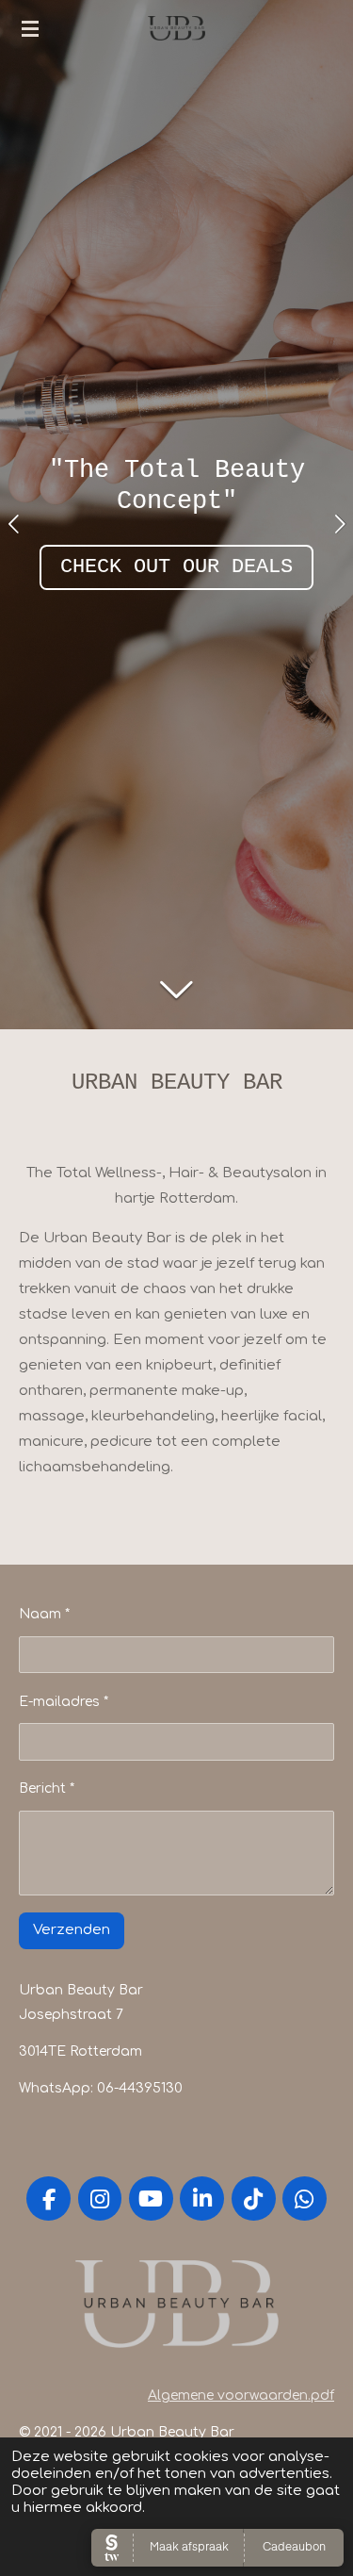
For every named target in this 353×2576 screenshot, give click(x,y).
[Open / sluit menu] (30, 28)
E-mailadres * (64, 1702)
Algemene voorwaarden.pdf (241, 2396)
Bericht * (47, 1788)
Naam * (44, 1614)
